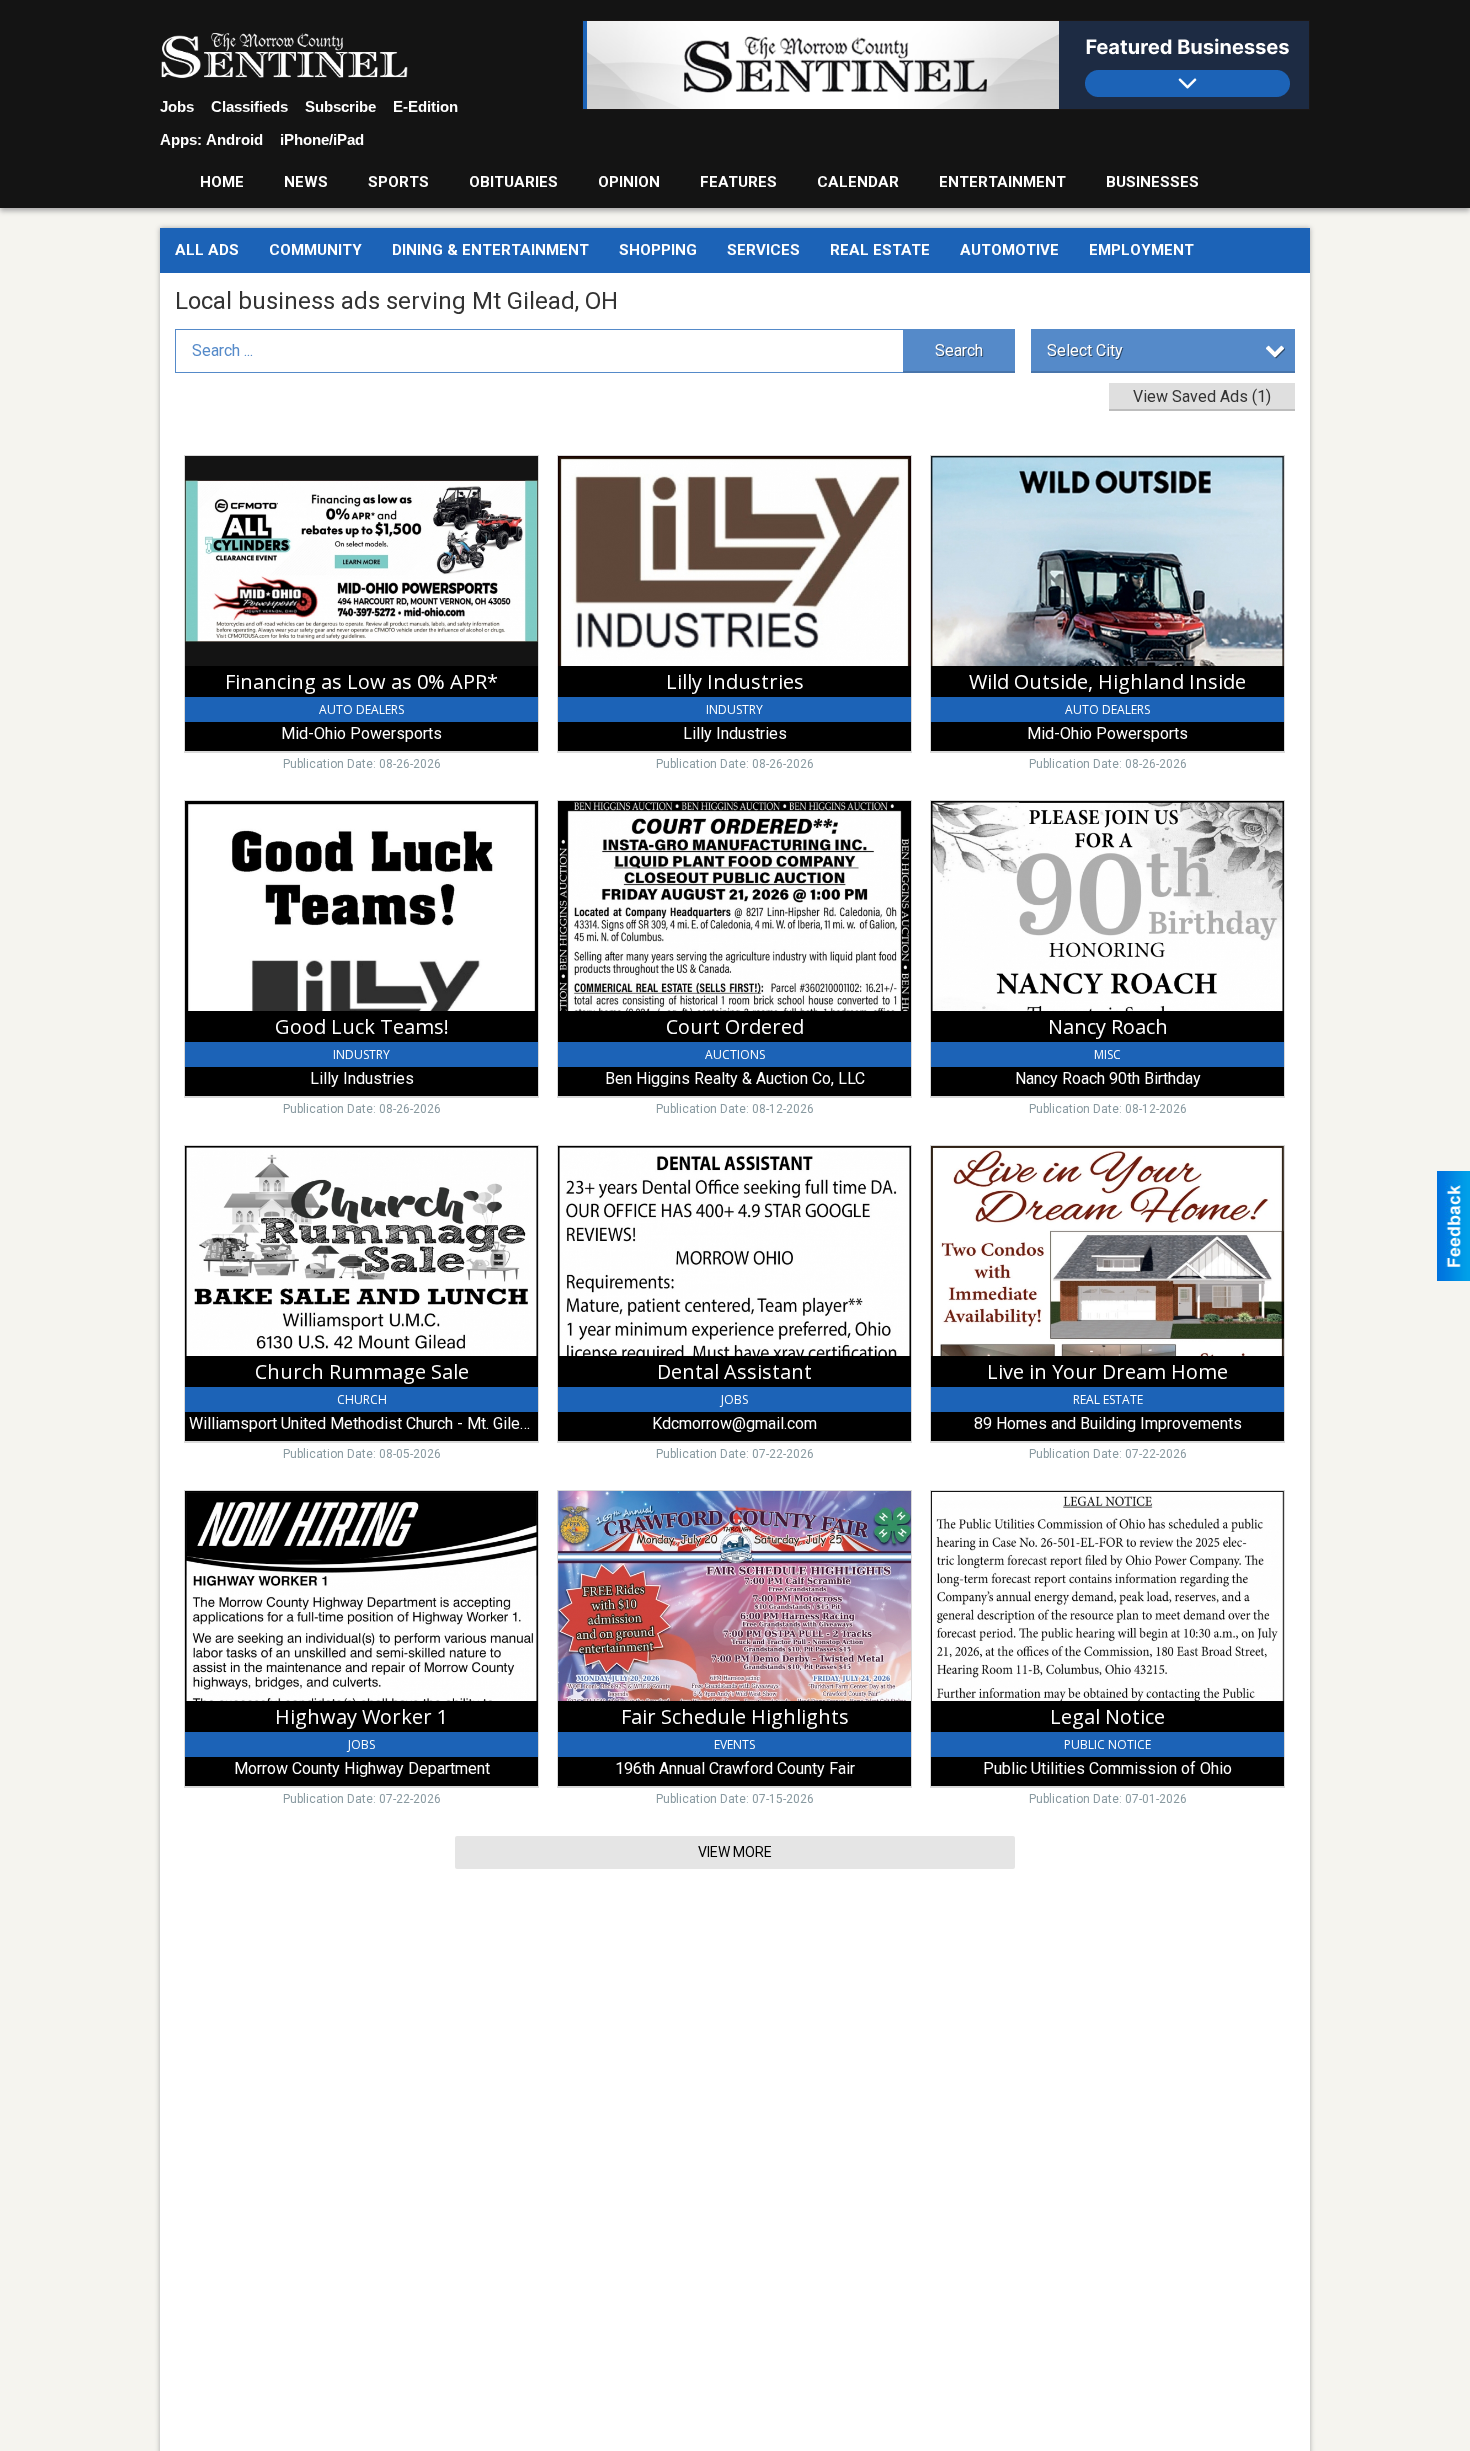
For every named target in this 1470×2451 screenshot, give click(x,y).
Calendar (858, 182)
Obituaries (513, 182)
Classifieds (249, 106)
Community (315, 250)
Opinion (629, 182)
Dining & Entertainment (490, 250)
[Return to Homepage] (284, 56)
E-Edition (425, 106)
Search (959, 350)
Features (738, 182)
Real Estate (880, 250)
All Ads (207, 250)
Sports (398, 182)
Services (763, 250)
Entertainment (1002, 182)
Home (222, 182)
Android (234, 139)
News (306, 182)
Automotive (1009, 250)
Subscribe (340, 106)
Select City (1085, 350)
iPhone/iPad (322, 139)
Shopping (658, 250)
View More (735, 1852)
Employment (1141, 250)
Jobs (177, 106)
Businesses (1152, 182)
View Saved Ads (1202, 396)
